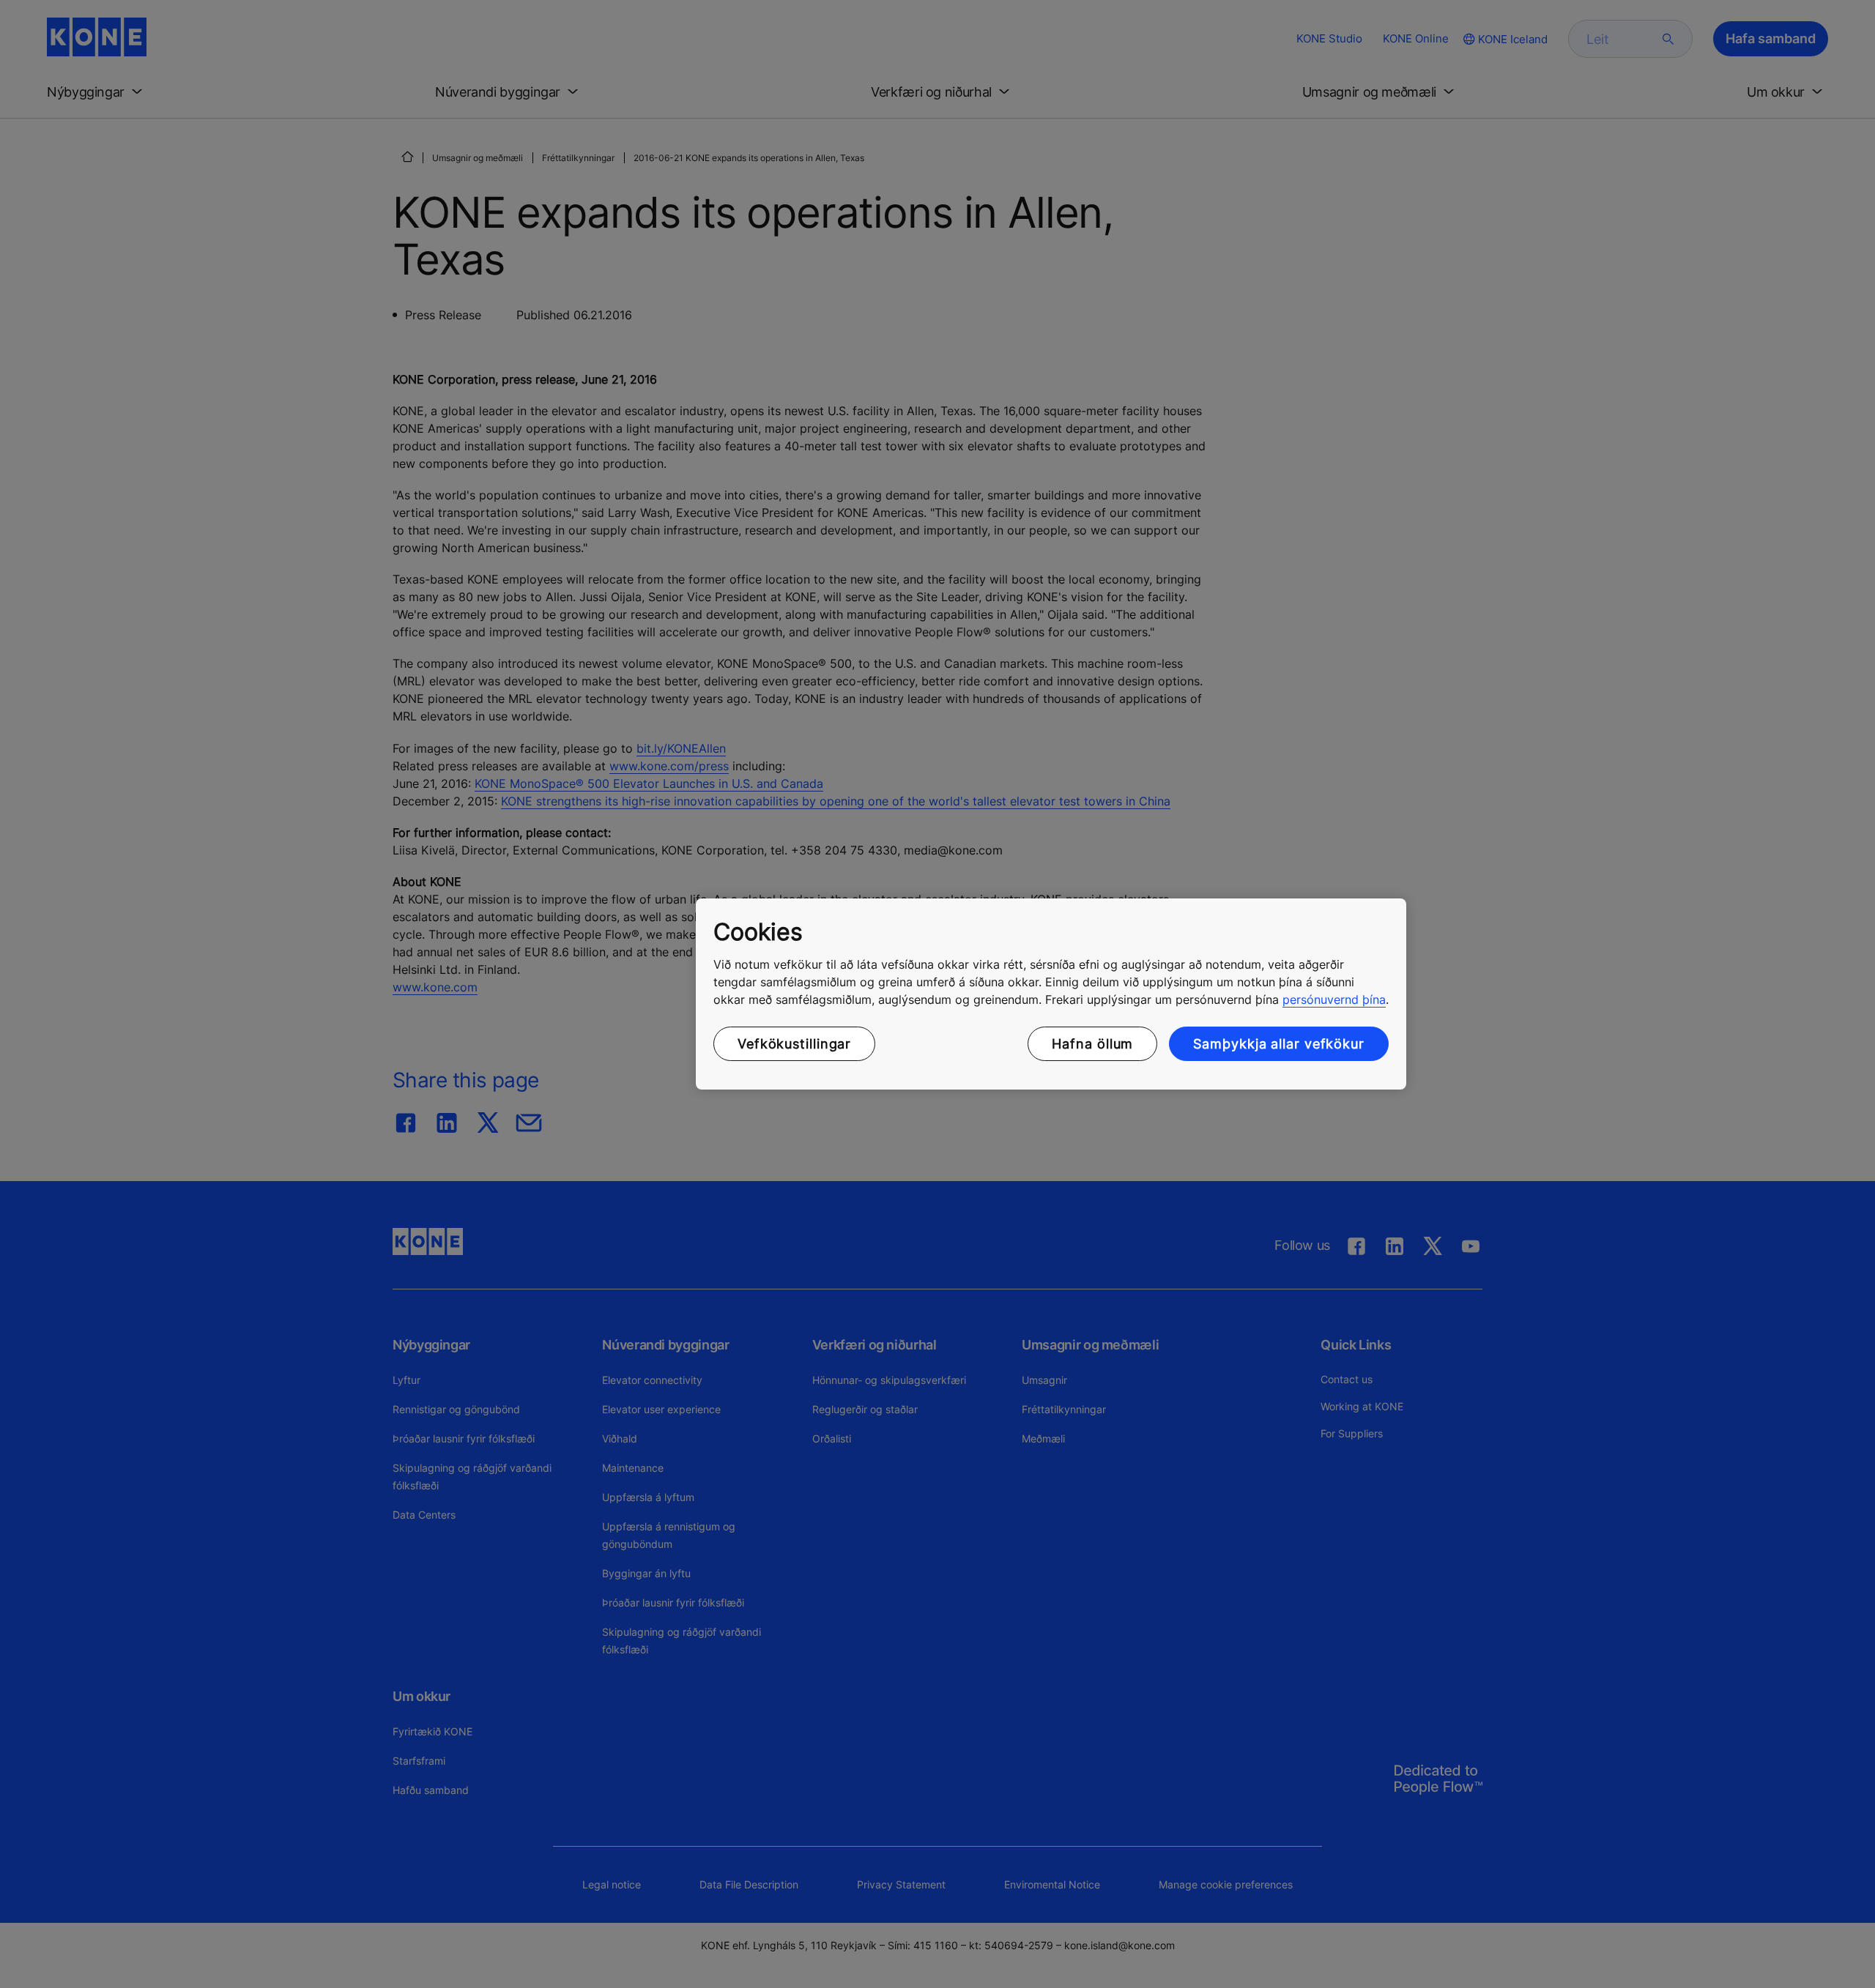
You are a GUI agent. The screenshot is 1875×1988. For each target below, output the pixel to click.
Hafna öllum (1092, 1044)
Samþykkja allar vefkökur (1279, 1044)
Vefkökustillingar (794, 1044)
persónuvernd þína (1334, 999)
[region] (1051, 994)
